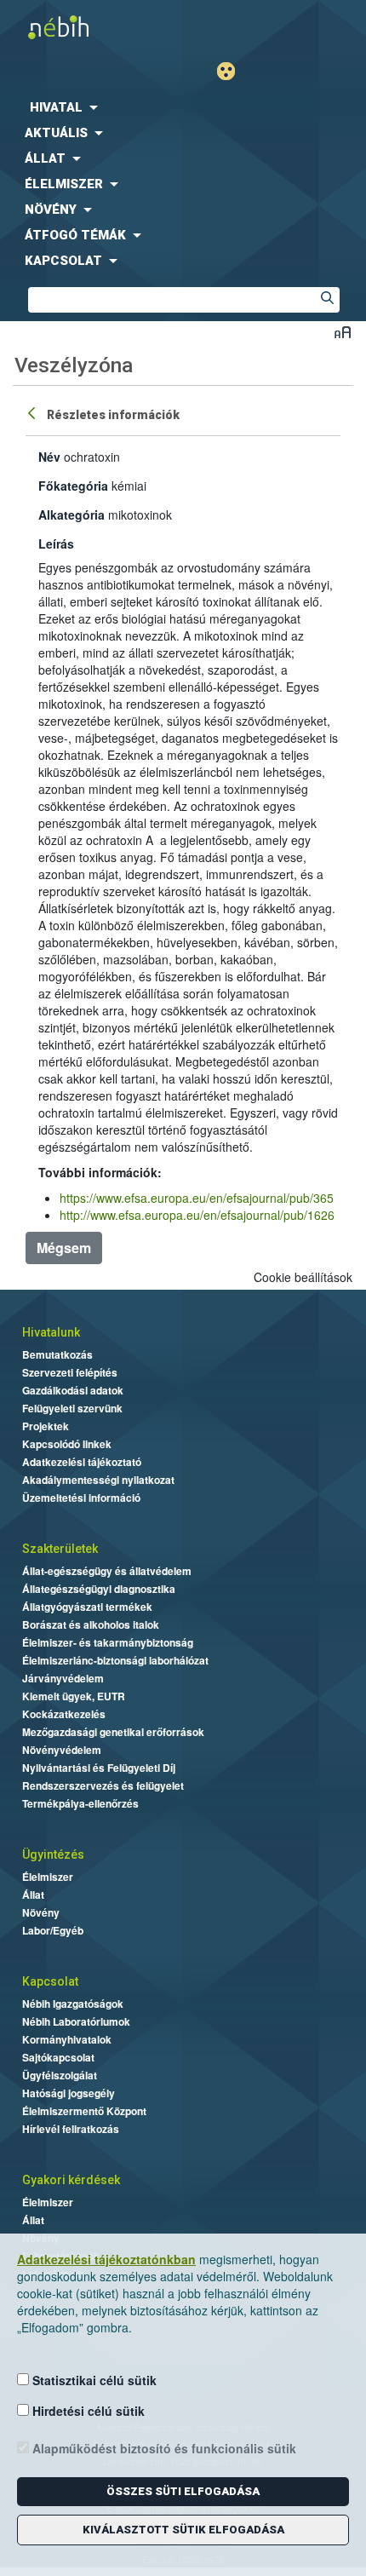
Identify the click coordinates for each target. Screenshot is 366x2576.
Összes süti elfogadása (183, 2491)
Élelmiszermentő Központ (84, 2111)
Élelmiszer (48, 1877)
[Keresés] (327, 300)
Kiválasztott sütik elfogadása (183, 2530)
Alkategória (71, 515)
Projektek (46, 1426)
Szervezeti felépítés (70, 1372)
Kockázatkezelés (64, 1714)
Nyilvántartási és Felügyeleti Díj (99, 1768)
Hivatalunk (51, 1332)
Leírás (56, 543)
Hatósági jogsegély (69, 2093)
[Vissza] (33, 412)
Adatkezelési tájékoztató (82, 1462)
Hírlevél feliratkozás (71, 2129)
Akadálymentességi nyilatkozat (98, 1480)
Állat (33, 1895)
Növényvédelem (62, 1750)
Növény (41, 1912)
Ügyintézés (53, 1854)
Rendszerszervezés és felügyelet (103, 1785)
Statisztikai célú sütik (93, 2380)
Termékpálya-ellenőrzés (80, 1803)
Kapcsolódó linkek (67, 1444)
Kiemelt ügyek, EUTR (74, 1696)
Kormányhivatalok (67, 2039)
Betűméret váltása (343, 332)
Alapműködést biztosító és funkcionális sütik (163, 2448)
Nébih (91, 27)
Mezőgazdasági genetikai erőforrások (113, 1732)
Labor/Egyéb (53, 1930)
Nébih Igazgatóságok (73, 2004)
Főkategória (73, 486)
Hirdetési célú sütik (87, 2411)
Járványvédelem (63, 1678)
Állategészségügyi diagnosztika (99, 1589)
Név (49, 457)
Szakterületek (60, 1549)
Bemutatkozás (57, 1354)
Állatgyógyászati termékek (87, 1607)
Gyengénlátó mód (233, 71)
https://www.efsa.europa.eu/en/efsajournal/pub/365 (197, 1198)
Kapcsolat (50, 1981)
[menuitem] (183, 107)
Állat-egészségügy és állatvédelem (107, 1571)
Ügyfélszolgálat (60, 2075)
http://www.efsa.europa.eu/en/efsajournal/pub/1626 (197, 1215)
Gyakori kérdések (71, 2180)
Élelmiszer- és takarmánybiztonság (108, 1642)
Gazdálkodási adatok (73, 1390)
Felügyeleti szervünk (72, 1408)
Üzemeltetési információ (81, 1498)
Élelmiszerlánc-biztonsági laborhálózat (115, 1660)
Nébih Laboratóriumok (76, 2021)
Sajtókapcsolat (58, 2057)
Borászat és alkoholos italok (91, 1624)
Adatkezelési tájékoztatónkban (106, 2259)
